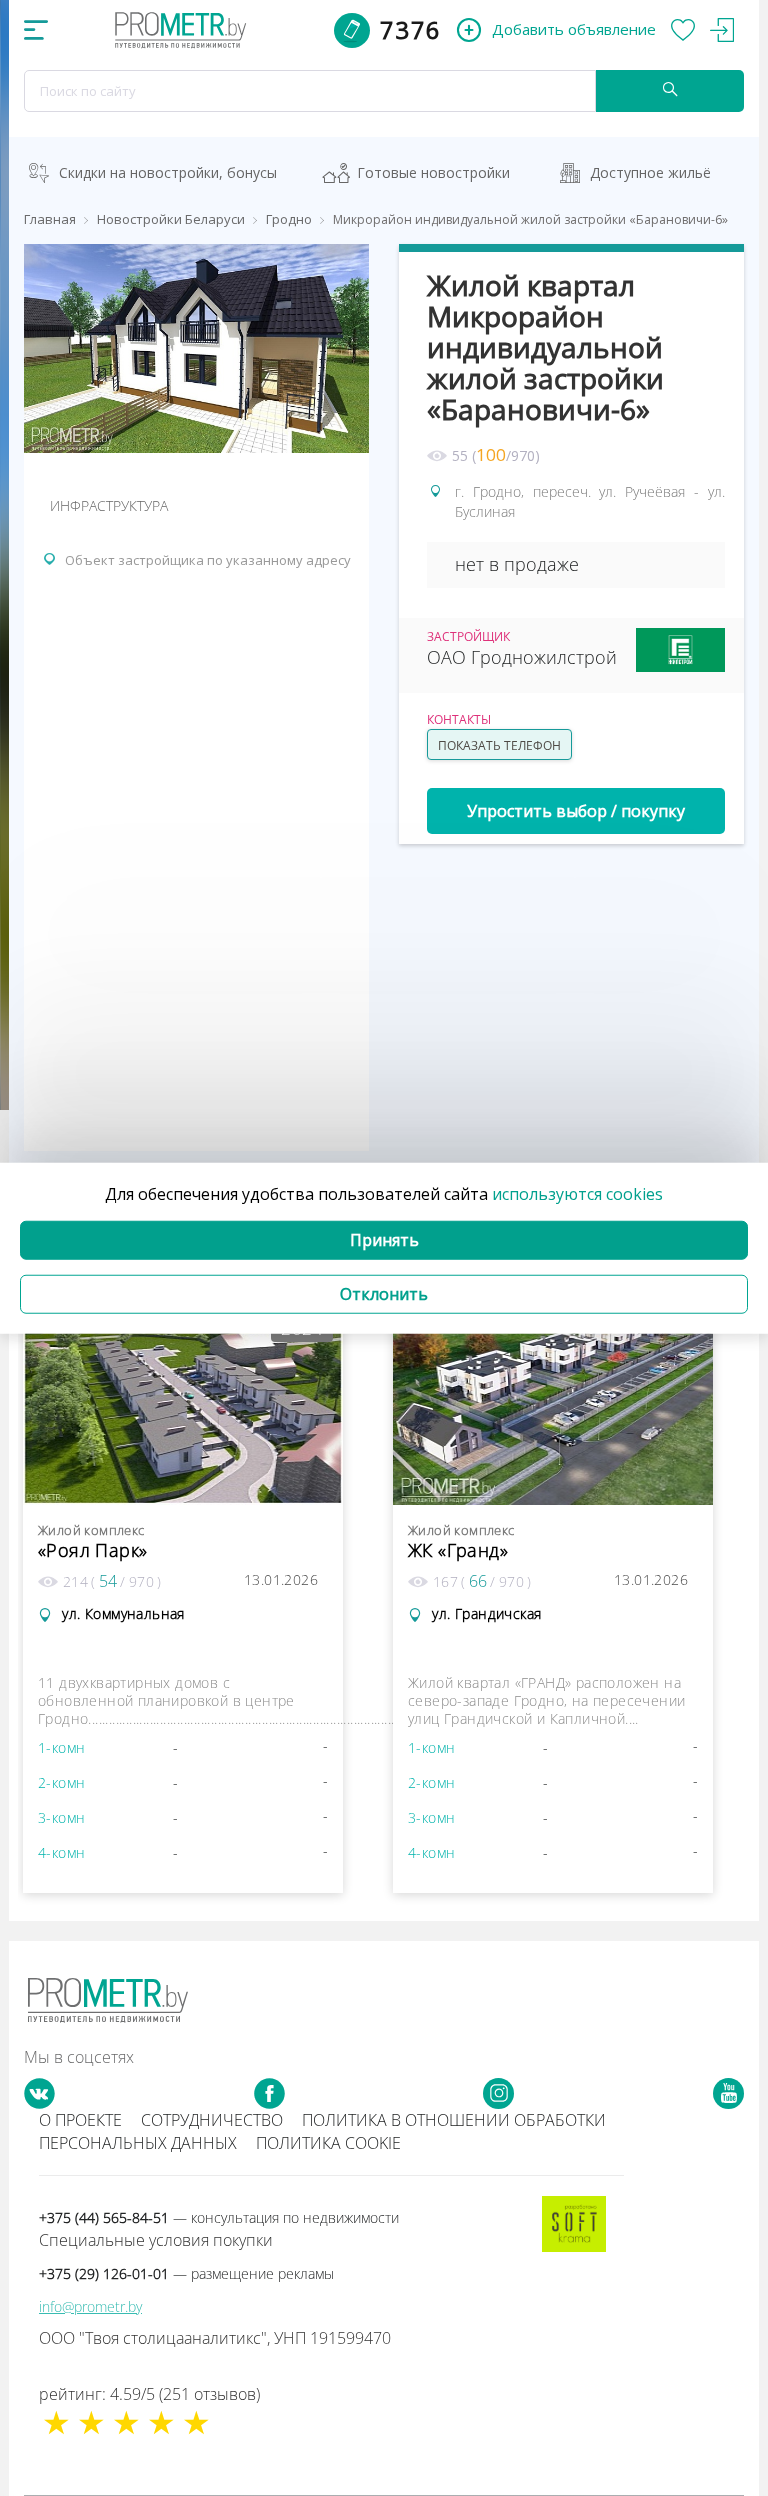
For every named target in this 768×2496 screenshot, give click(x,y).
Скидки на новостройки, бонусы (168, 172)
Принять (384, 1240)
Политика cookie (328, 2143)
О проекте (80, 2120)
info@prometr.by (90, 2306)
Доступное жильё (650, 172)
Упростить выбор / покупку (576, 811)
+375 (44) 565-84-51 (219, 2217)
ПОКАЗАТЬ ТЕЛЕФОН (499, 745)
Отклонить (384, 1293)
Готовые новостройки (433, 172)
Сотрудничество (212, 2120)
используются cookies (577, 1194)
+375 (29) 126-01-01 (186, 2273)
